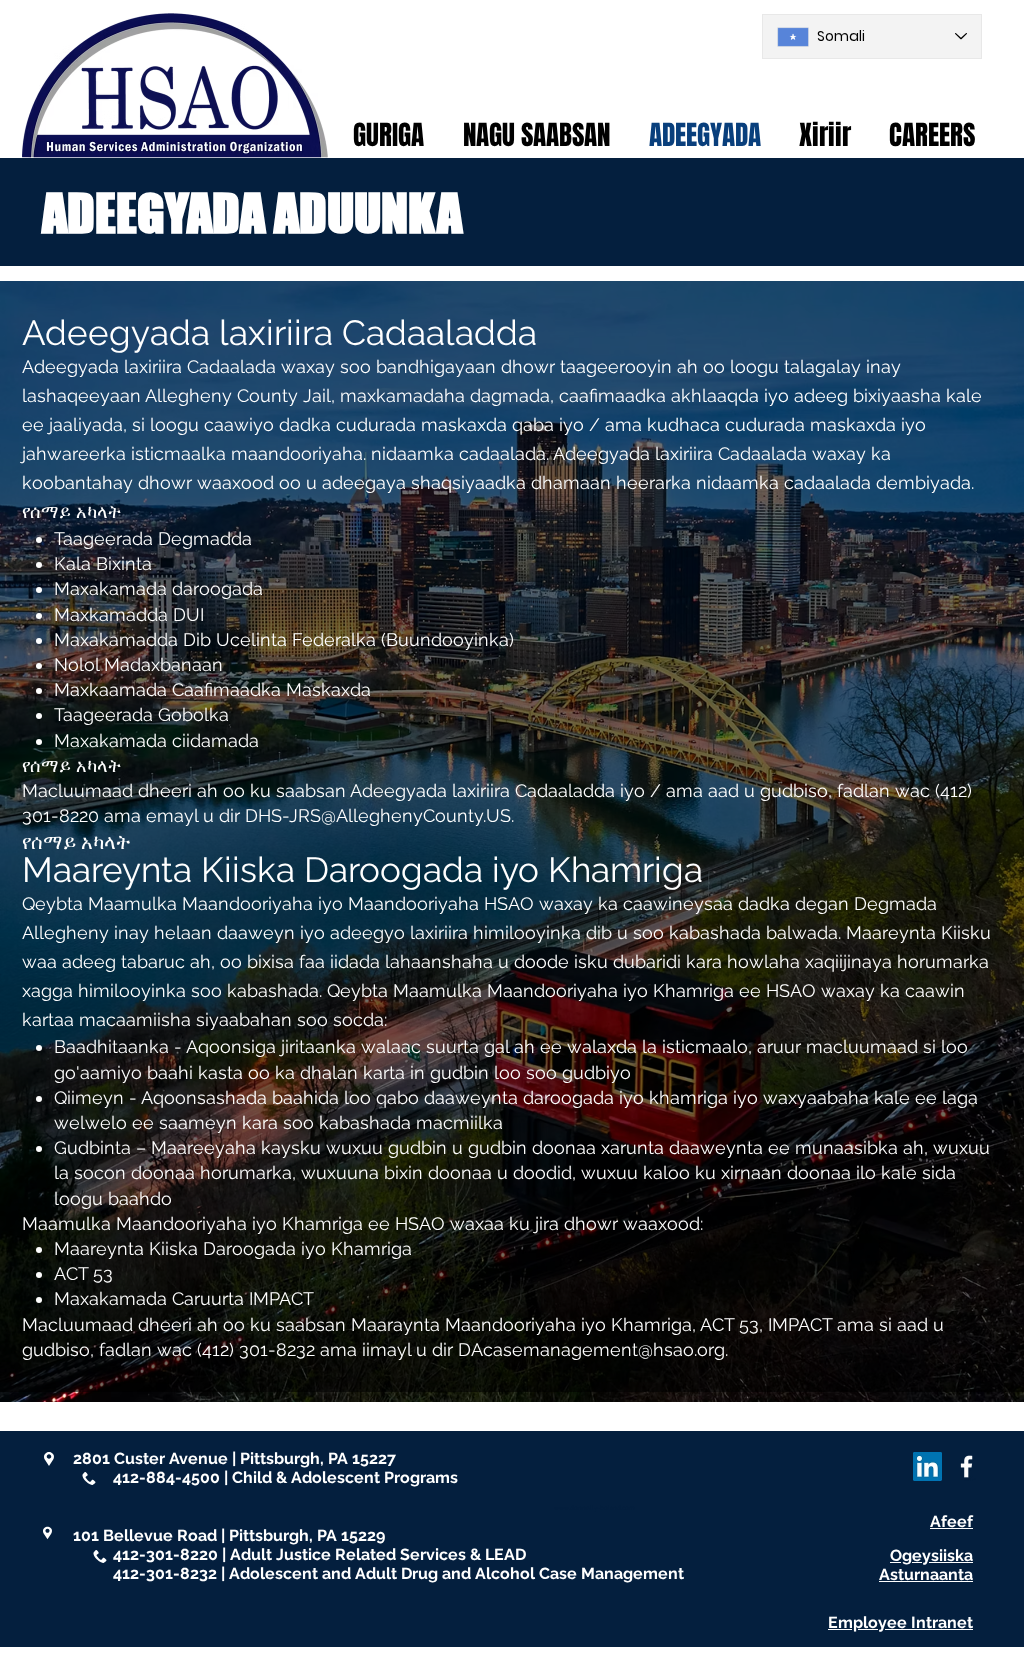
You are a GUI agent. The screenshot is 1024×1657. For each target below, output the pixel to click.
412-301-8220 (165, 1554)
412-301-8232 (165, 1573)
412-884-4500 (166, 1477)
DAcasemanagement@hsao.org (591, 1349)
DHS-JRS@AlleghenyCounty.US (378, 815)
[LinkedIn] (927, 1466)
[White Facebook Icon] (966, 1466)
